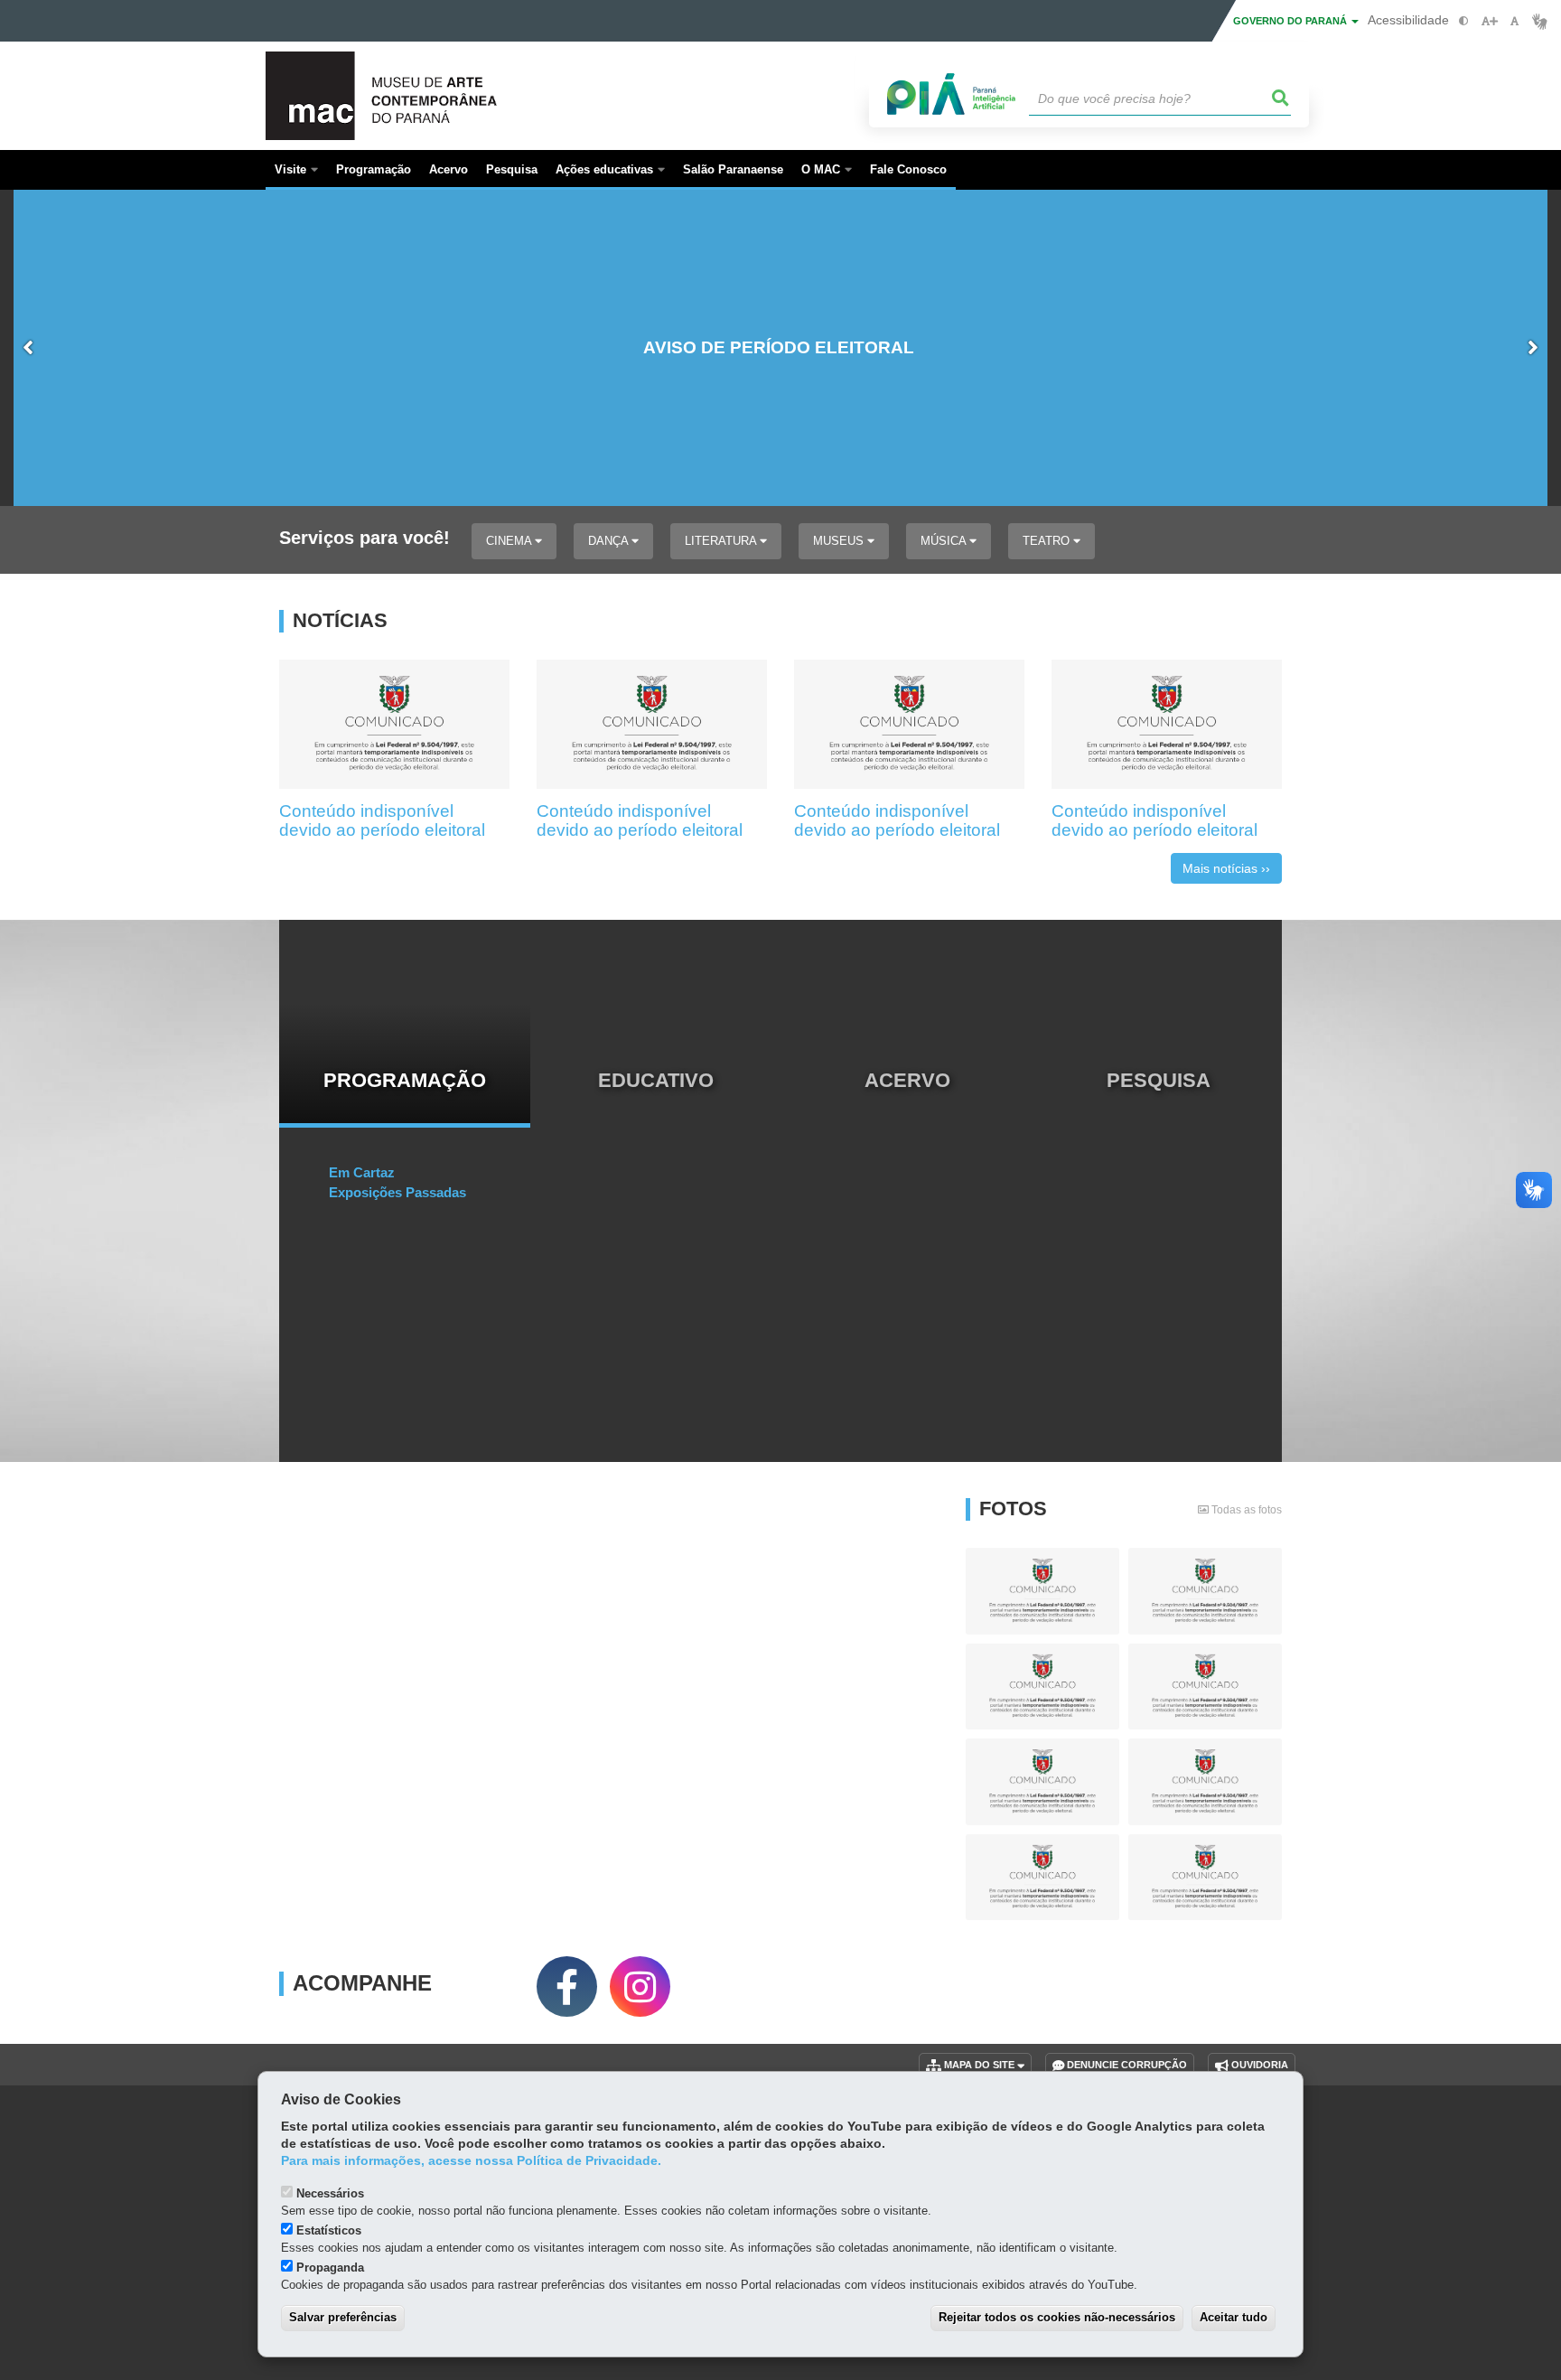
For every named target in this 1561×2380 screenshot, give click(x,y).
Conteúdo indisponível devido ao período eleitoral (382, 820)
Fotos (1013, 1509)
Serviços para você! (365, 538)
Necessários (330, 2193)
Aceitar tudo (1234, 2317)
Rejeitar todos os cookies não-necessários (1057, 2317)
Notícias (340, 621)
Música (945, 541)
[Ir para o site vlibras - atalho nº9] (1540, 21)
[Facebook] (567, 1986)
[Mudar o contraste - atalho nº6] (1464, 21)
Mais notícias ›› (1226, 868)
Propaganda (330, 2268)
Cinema (510, 541)
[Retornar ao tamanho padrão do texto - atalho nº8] (1514, 21)
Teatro (1048, 541)
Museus (840, 541)
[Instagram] (640, 1986)
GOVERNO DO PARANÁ (1291, 21)
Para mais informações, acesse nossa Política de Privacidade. (471, 2161)
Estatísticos (329, 2230)
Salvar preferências (343, 2317)
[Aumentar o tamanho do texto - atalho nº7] (1489, 21)
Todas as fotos (1245, 1510)
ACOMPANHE (362, 1983)
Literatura (722, 541)
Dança (610, 541)
